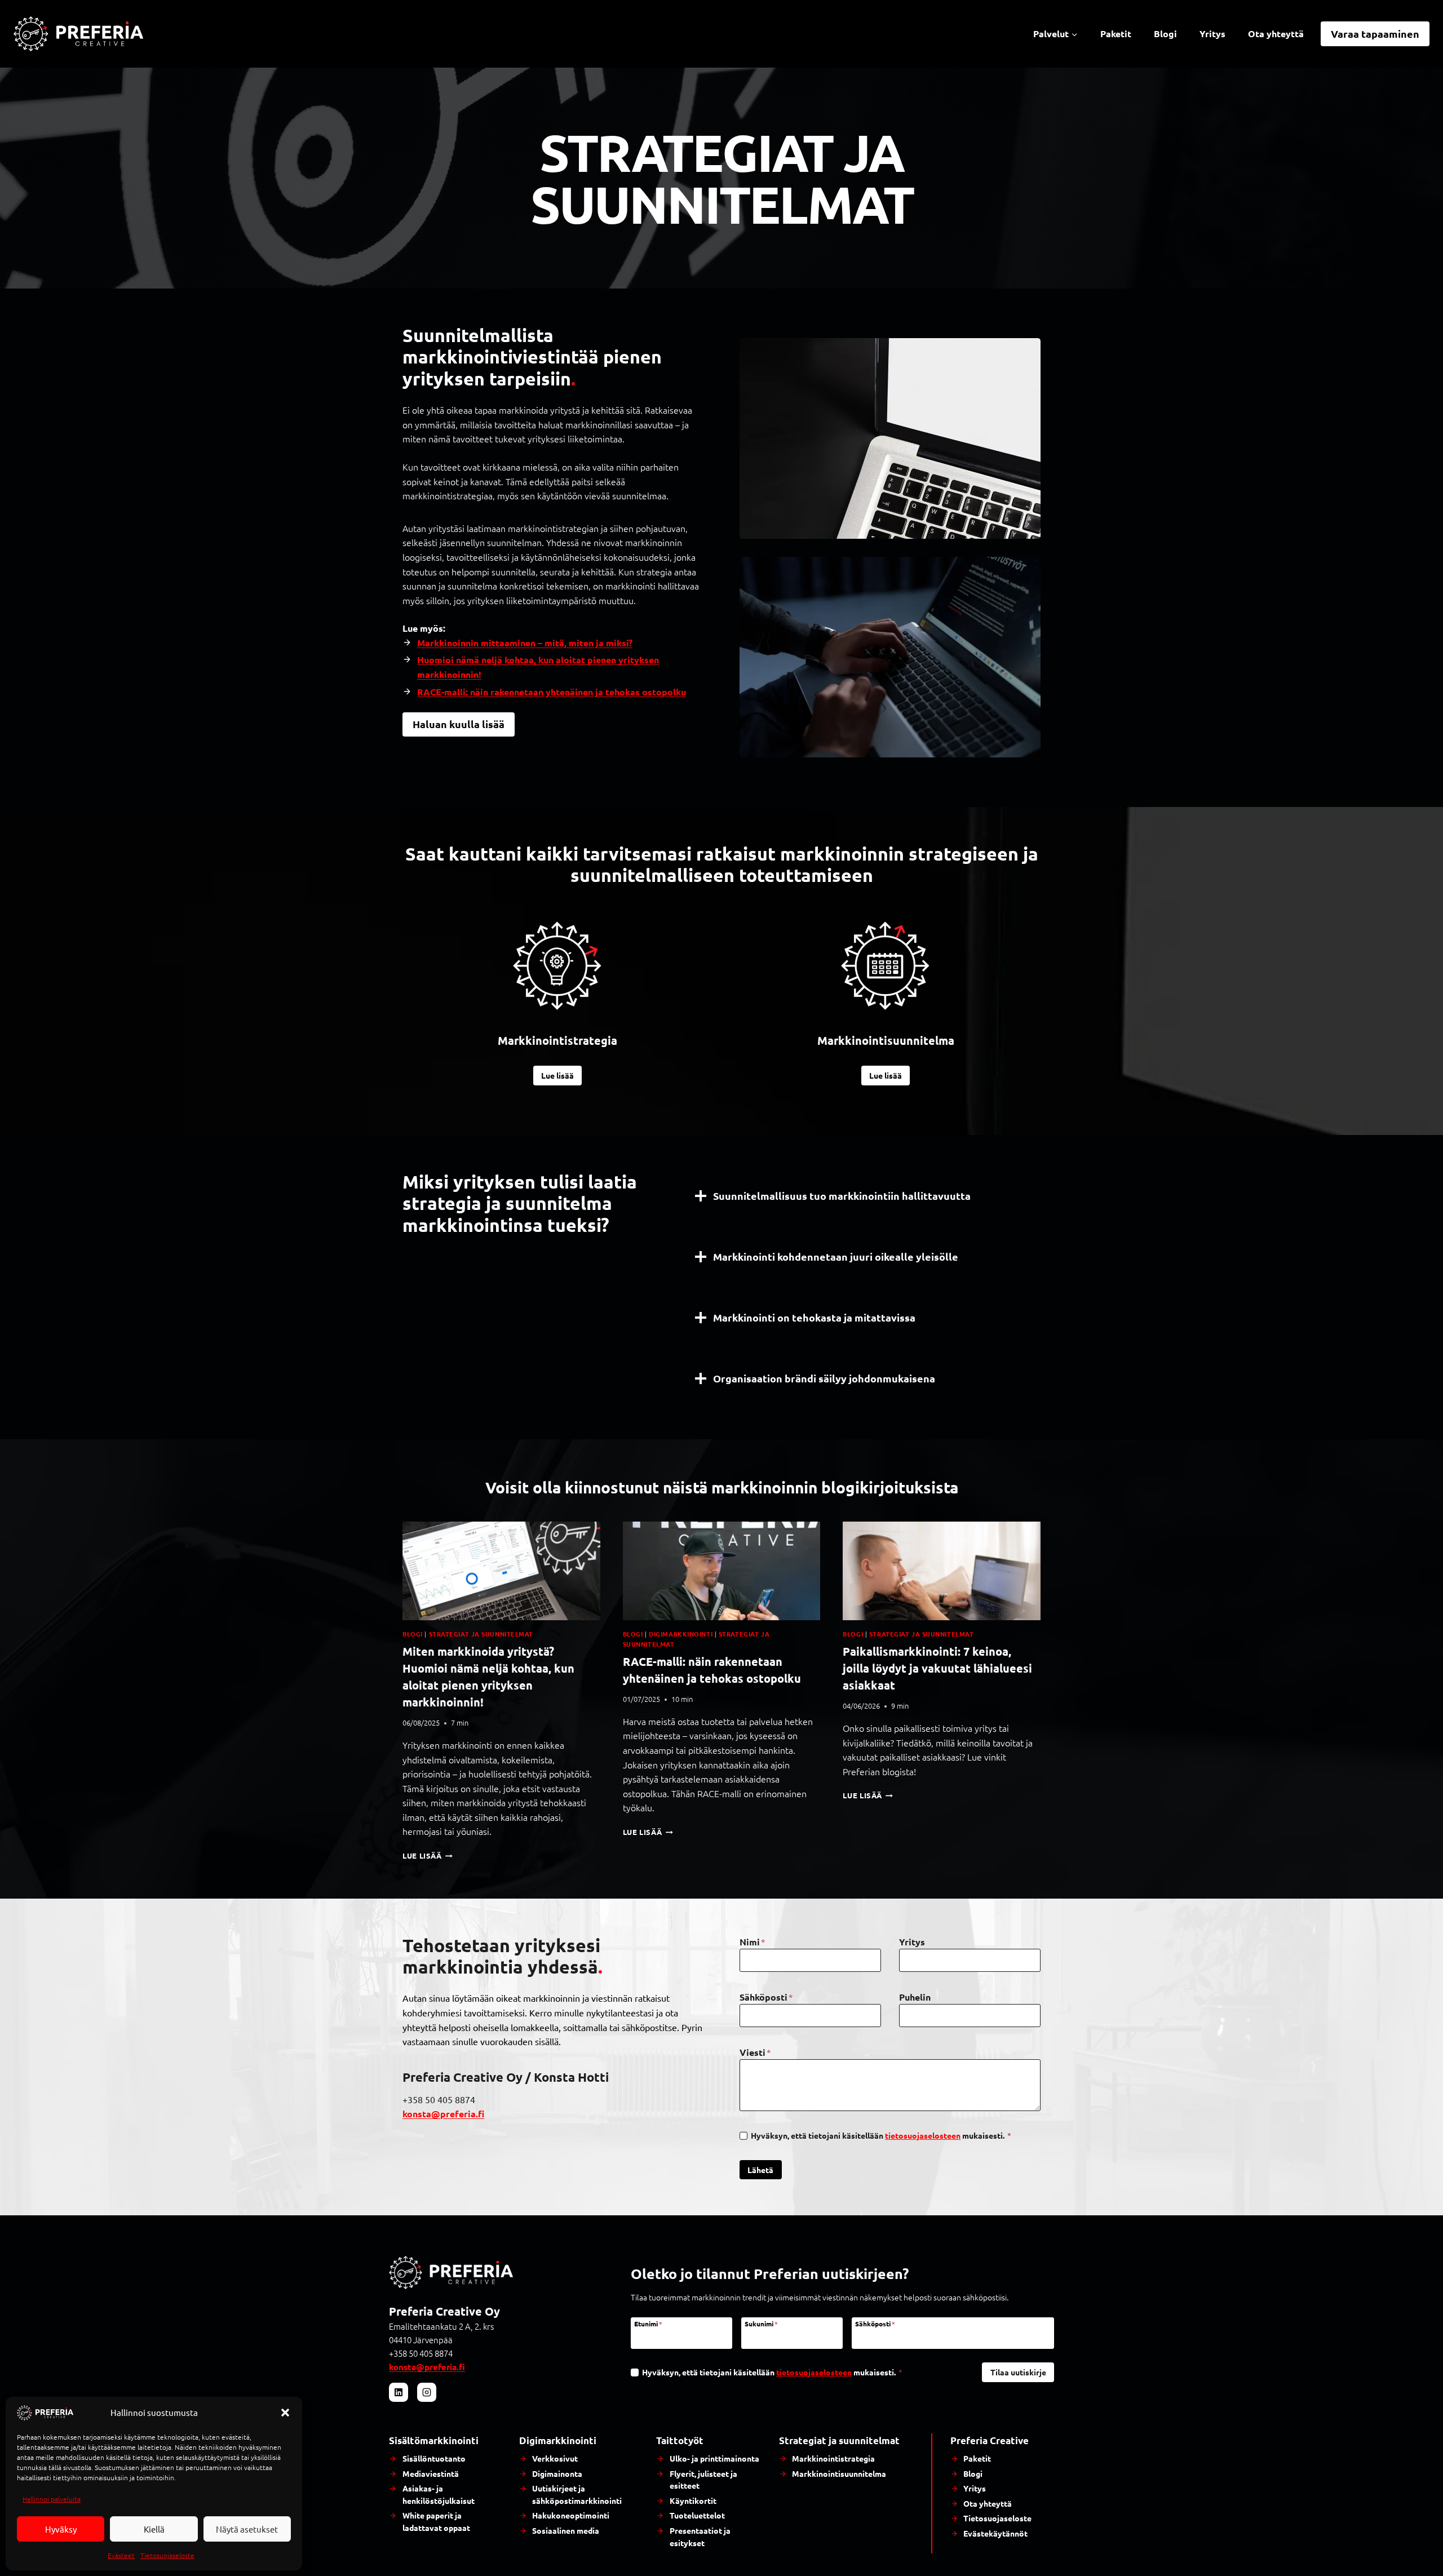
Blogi (1165, 34)
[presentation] (501, 1571)
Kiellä (154, 2529)
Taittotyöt (680, 2440)
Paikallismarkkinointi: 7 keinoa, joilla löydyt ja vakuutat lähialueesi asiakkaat (937, 1668)
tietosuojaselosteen (923, 2135)
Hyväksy (61, 2529)
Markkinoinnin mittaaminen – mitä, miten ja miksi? (525, 643)
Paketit (1116, 34)
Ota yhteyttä (1276, 34)
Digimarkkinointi (681, 1634)
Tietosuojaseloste (167, 2555)
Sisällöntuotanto (434, 2458)
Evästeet (121, 2555)
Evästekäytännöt (995, 2533)
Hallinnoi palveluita (52, 2499)
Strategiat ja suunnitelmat (481, 1634)
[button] (285, 2413)
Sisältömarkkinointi (434, 2440)
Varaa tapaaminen (1375, 34)
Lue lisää (428, 1855)
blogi (413, 1634)
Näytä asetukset (247, 2529)
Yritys (1212, 34)
